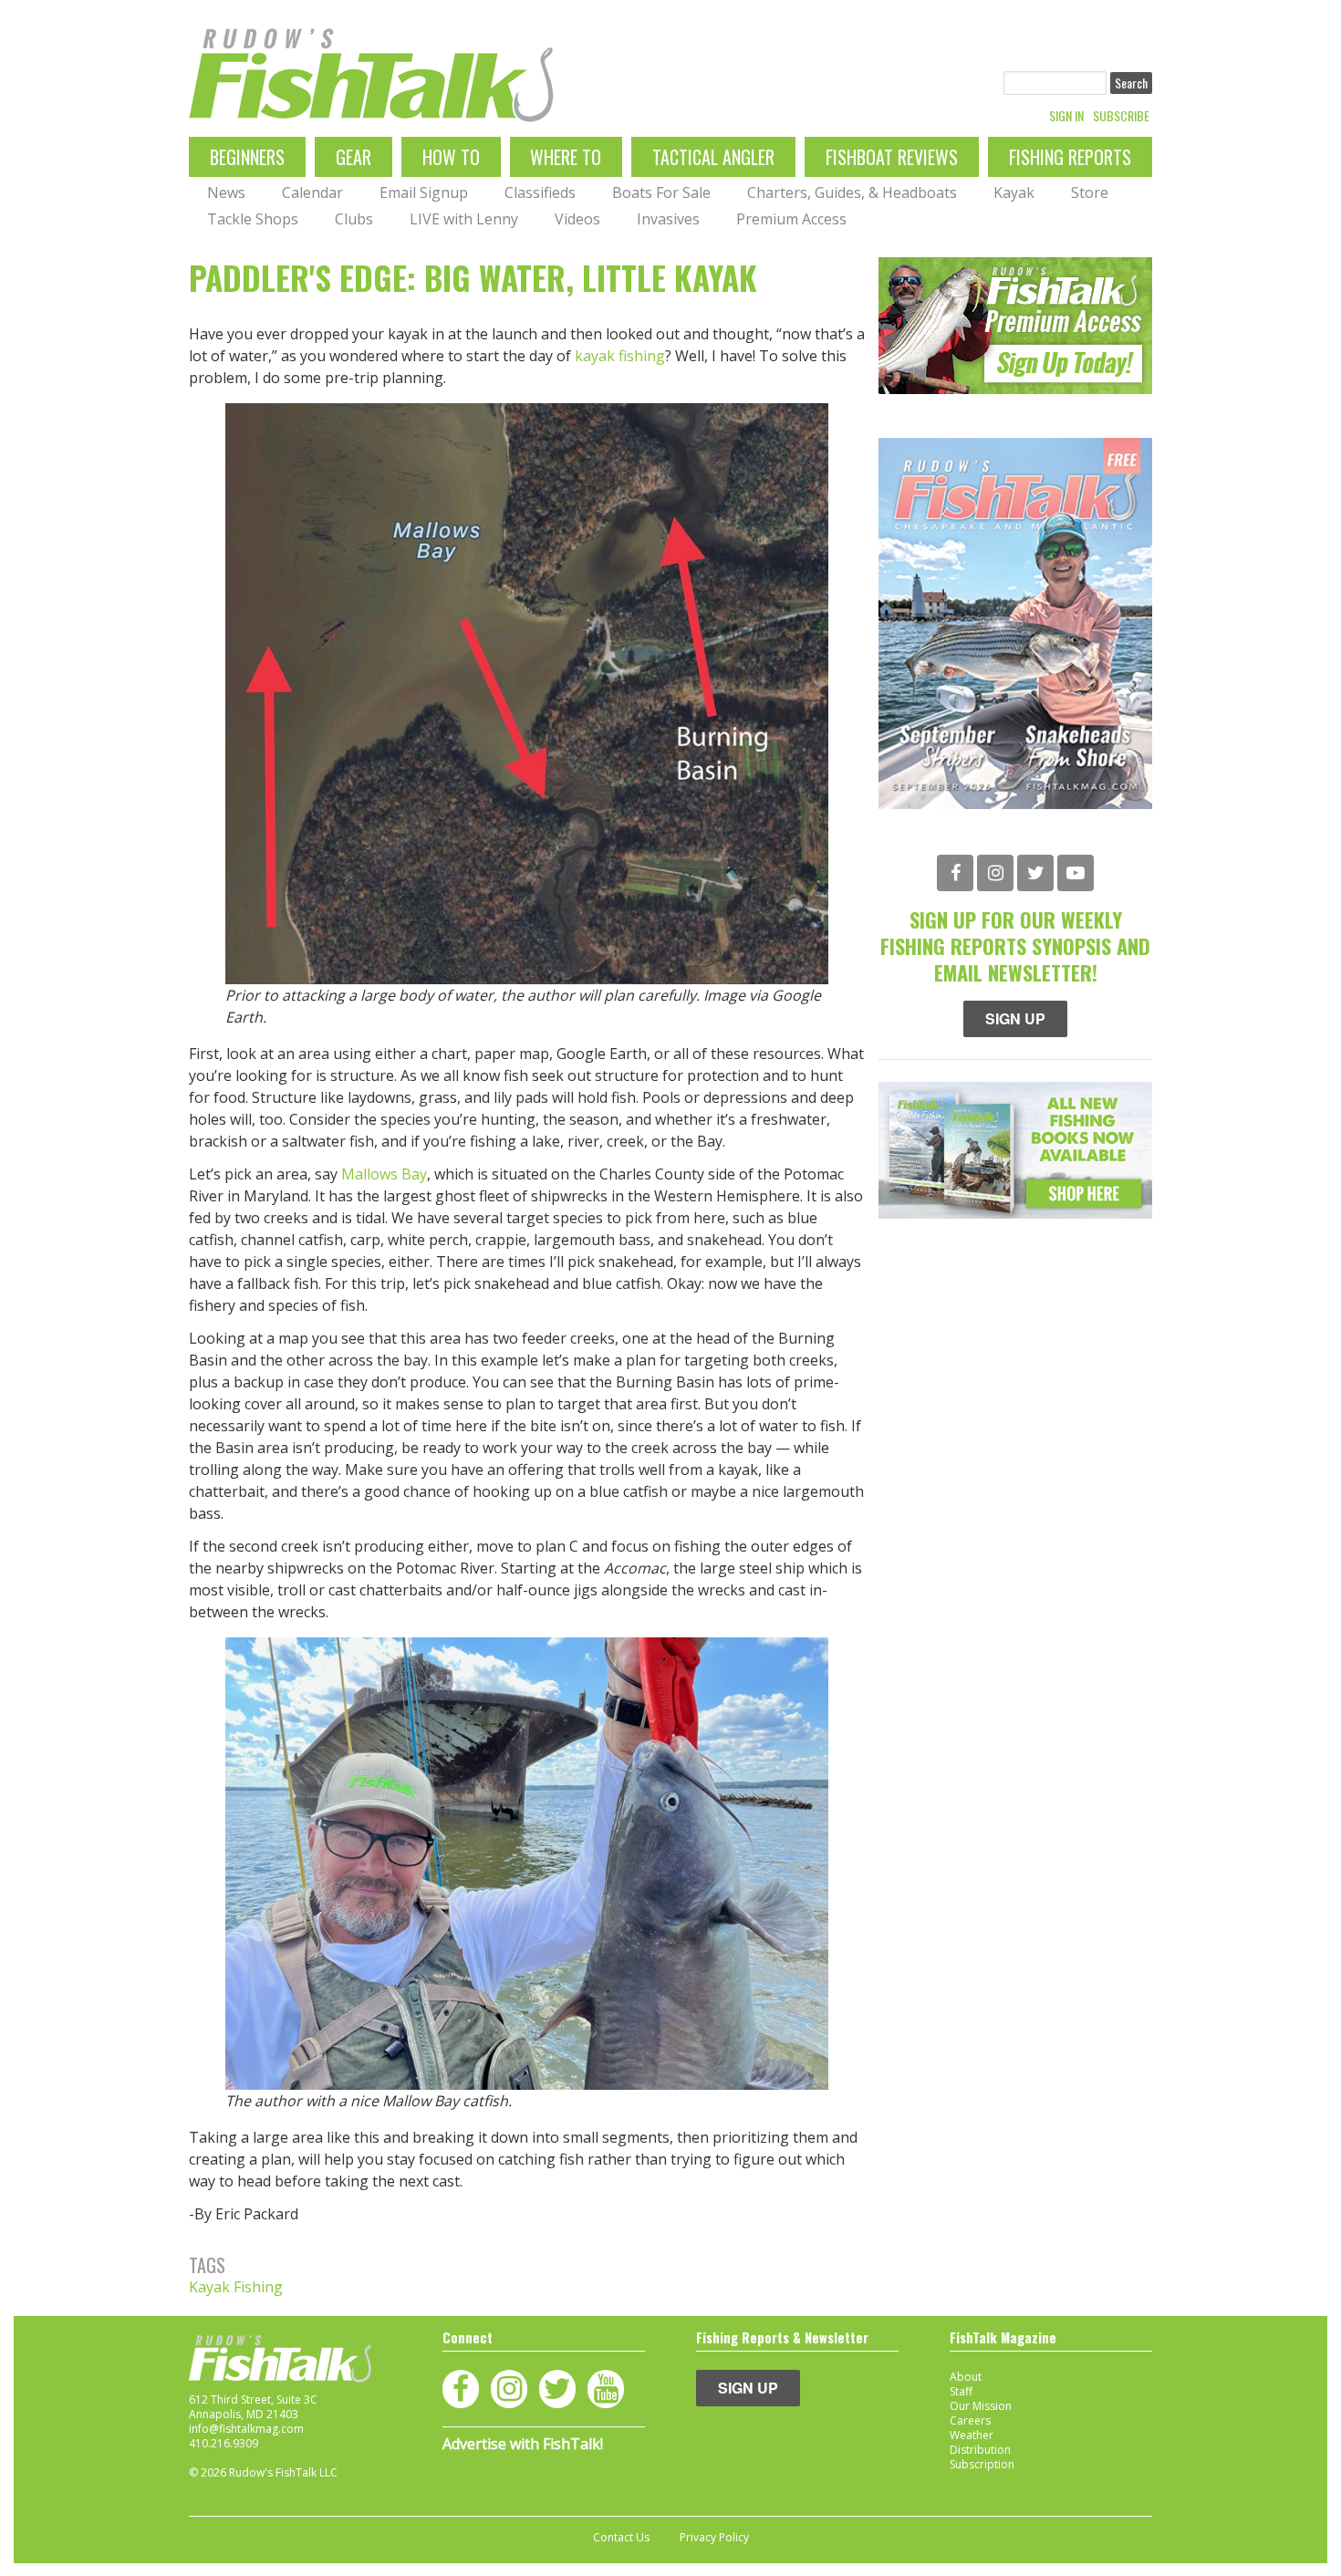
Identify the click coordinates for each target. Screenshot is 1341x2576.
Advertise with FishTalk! (523, 2444)
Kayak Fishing (236, 2287)
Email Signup (424, 192)
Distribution (980, 2450)
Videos (577, 219)
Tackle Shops (253, 219)
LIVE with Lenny (464, 219)
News (226, 192)
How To (451, 157)
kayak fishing (620, 356)
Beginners (247, 157)
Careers (970, 2420)
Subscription (982, 2464)
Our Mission (981, 2406)
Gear (353, 157)
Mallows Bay (384, 1174)
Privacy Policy (714, 2538)
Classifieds (540, 192)
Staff (961, 2391)
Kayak (1014, 192)
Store (1090, 192)
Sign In (1066, 116)
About (966, 2377)
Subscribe (1121, 116)
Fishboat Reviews (892, 157)
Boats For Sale (661, 192)
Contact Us (621, 2538)
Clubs (354, 219)
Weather (972, 2435)
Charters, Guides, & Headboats (852, 192)
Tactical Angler (713, 157)
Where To (566, 157)
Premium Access (791, 219)
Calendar (312, 192)
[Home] (371, 75)
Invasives (668, 219)
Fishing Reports (1070, 157)
